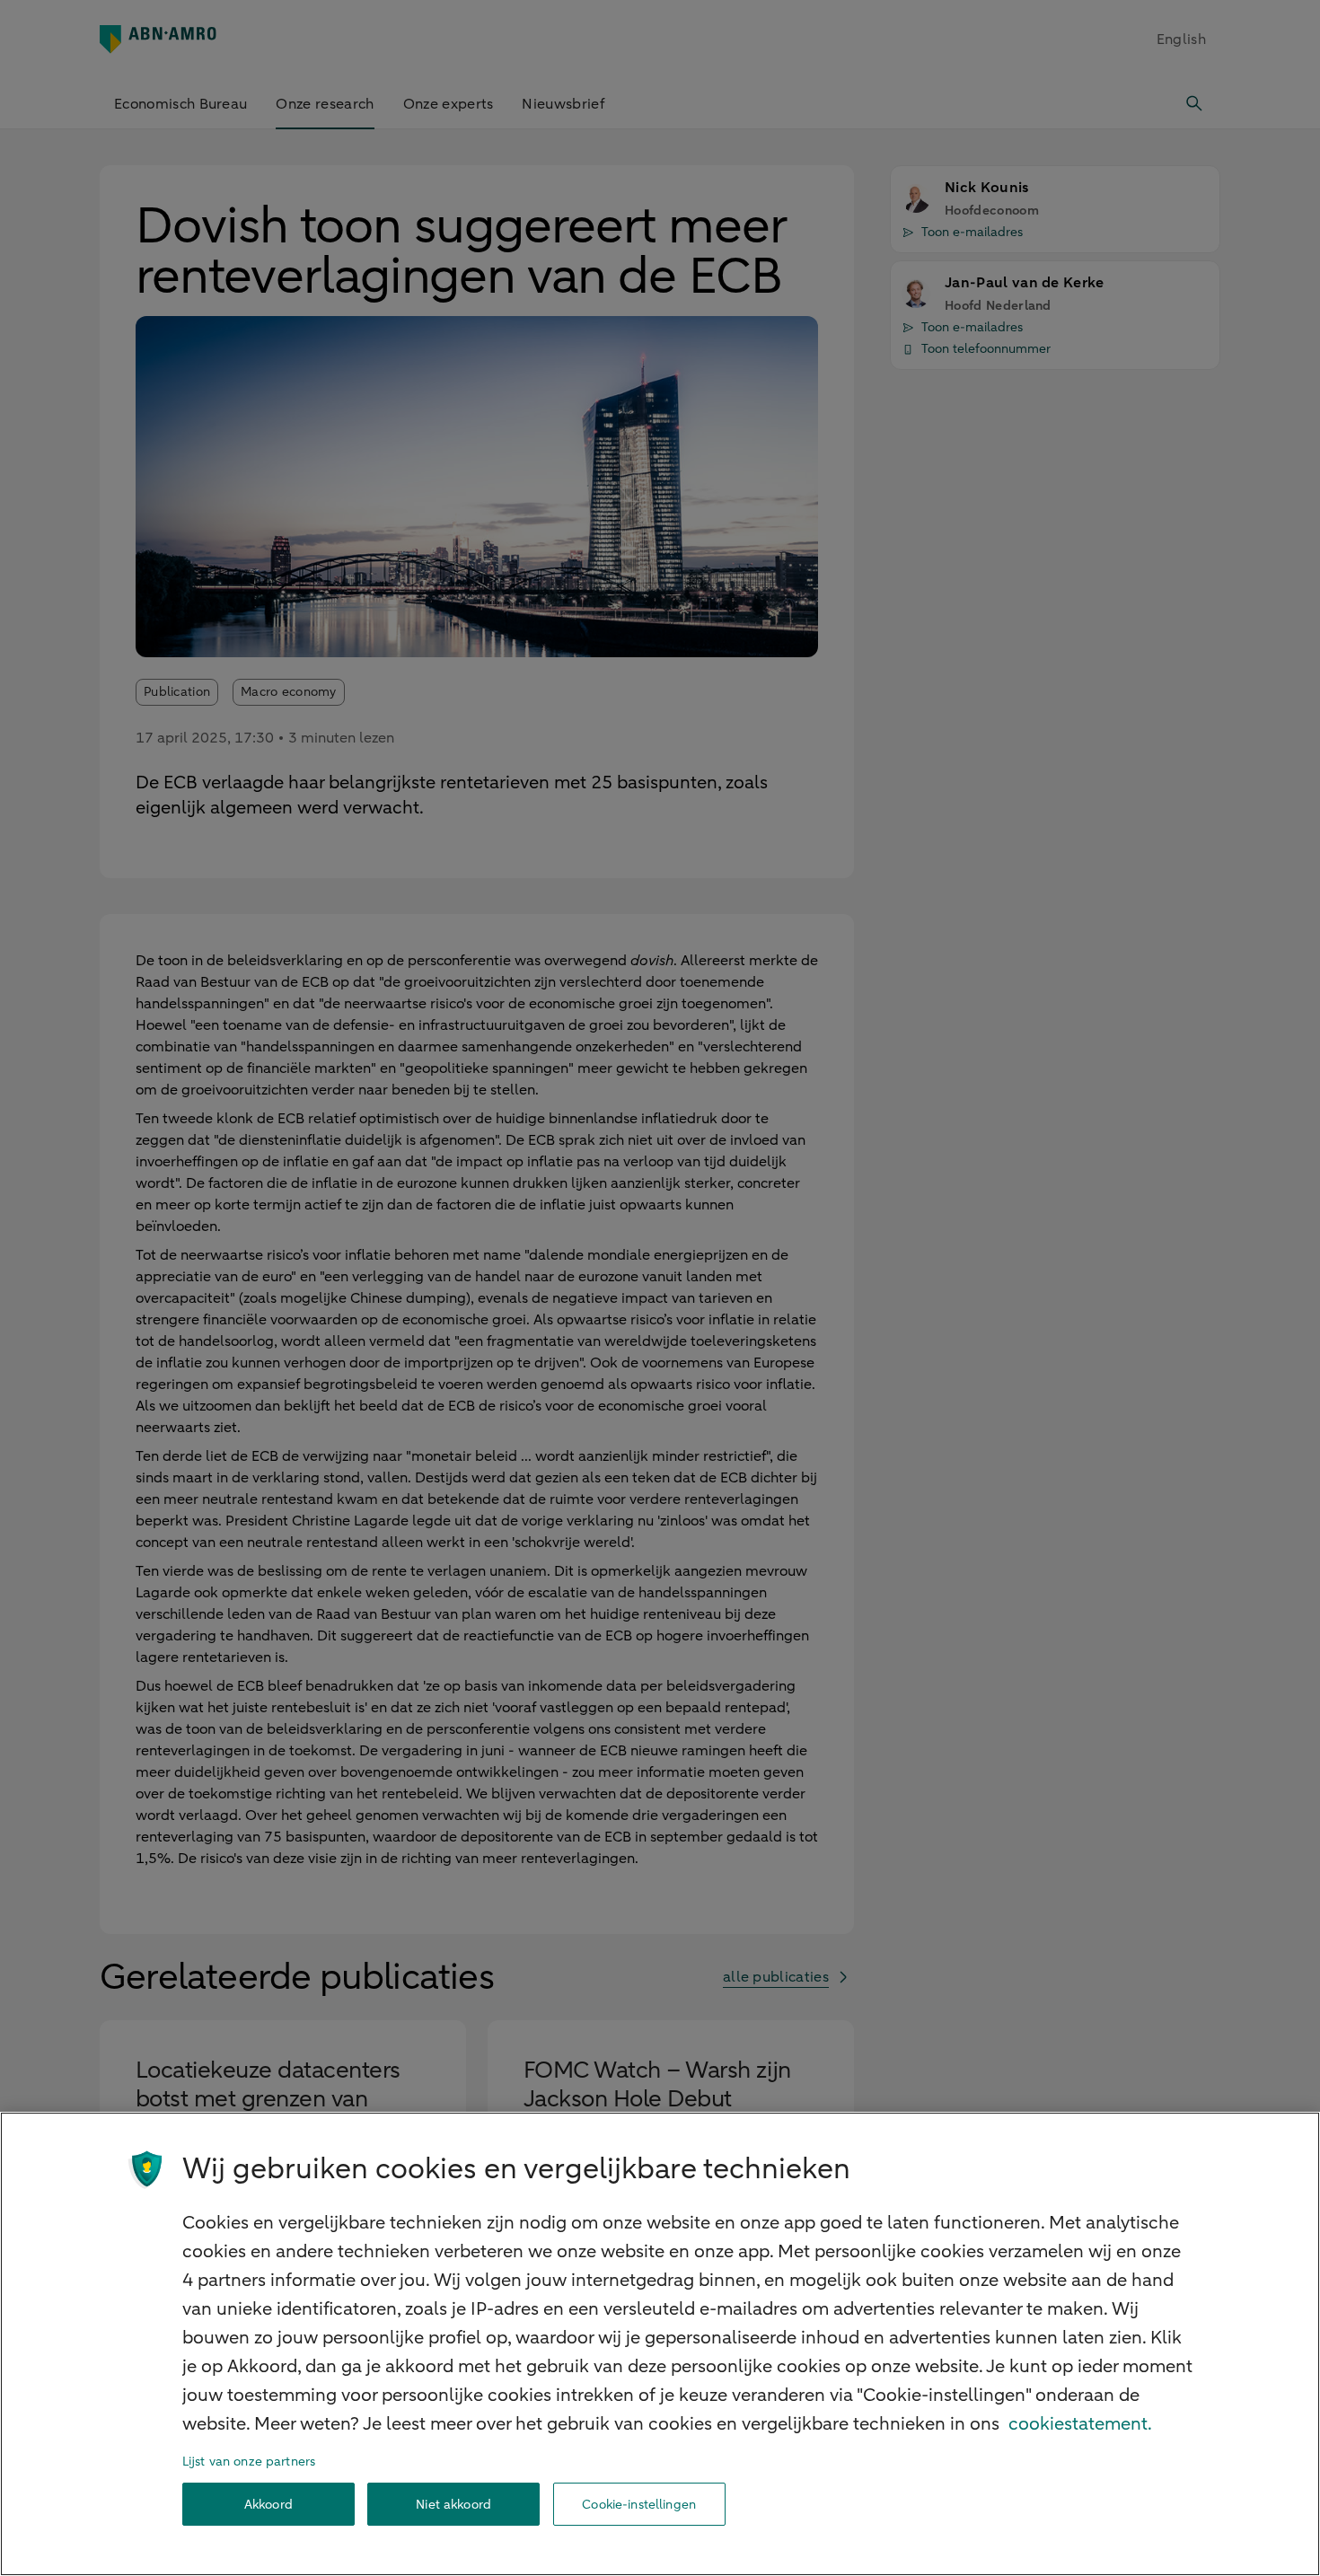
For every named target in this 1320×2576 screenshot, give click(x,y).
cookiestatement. (1080, 2424)
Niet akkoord (453, 2505)
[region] (660, 2344)
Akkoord (268, 2505)
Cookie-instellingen (639, 2505)
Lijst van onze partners (249, 2462)
